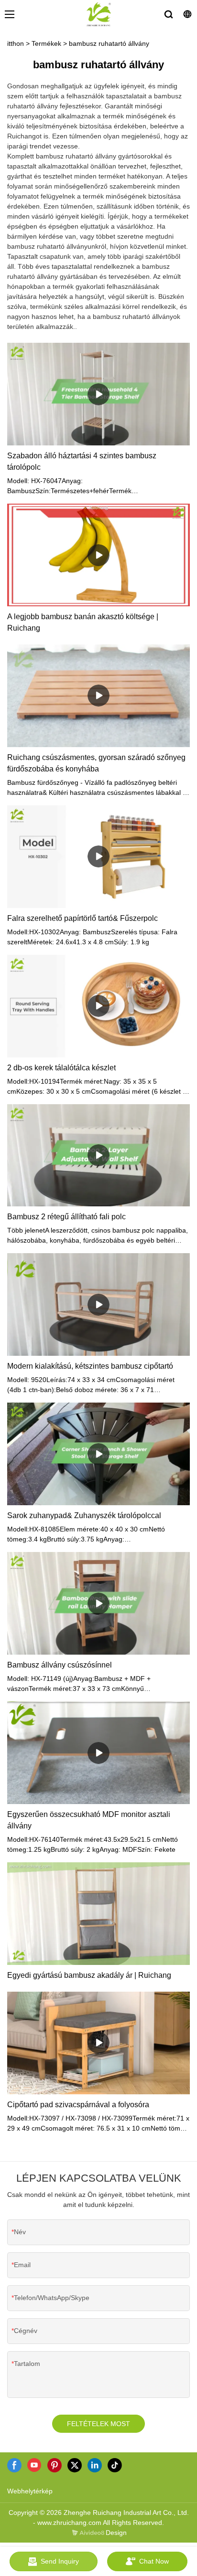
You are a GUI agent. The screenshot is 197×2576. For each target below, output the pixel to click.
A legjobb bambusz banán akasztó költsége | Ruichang (83, 622)
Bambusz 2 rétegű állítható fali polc (66, 1217)
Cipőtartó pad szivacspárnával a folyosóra (78, 2105)
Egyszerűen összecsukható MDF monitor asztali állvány (89, 1820)
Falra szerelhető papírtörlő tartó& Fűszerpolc (82, 918)
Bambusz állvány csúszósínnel (60, 1665)
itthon (16, 43)
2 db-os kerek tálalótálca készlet (61, 1068)
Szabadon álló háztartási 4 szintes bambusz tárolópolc (82, 461)
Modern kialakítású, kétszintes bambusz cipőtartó (90, 1366)
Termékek (46, 43)
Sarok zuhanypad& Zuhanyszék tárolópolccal (84, 1515)
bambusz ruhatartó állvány (109, 43)
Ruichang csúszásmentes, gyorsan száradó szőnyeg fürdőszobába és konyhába (96, 763)
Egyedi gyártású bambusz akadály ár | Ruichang (89, 1975)
